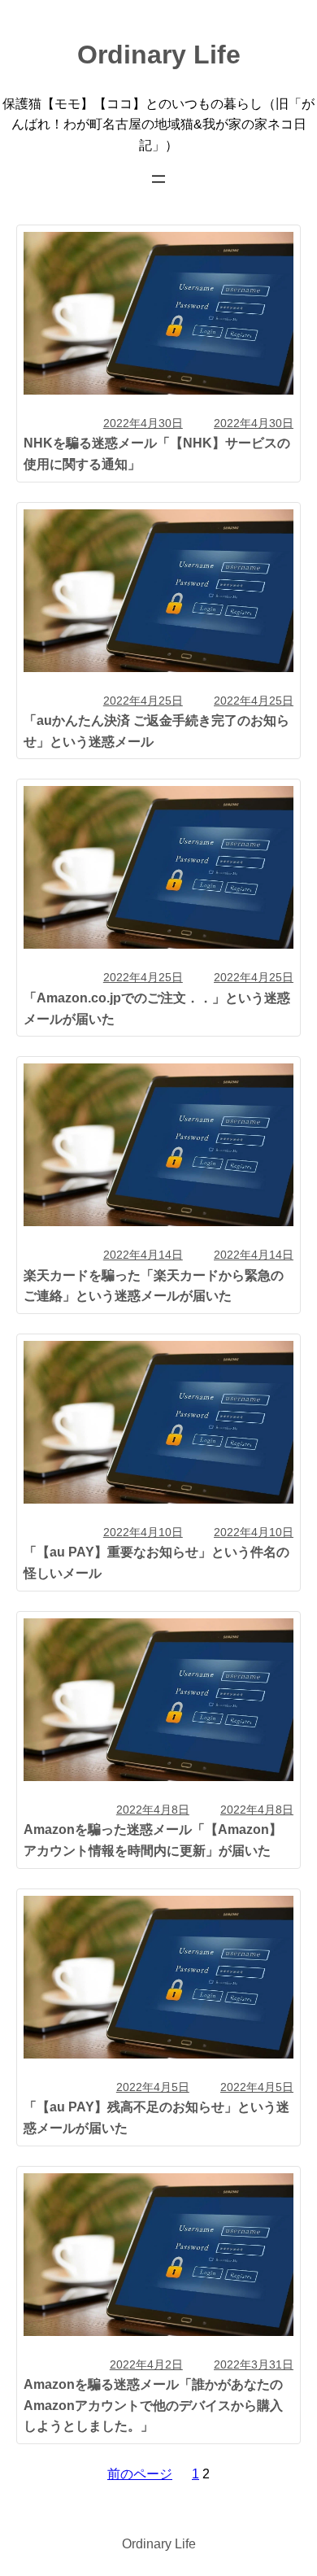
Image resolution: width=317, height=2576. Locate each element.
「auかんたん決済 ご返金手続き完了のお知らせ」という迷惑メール (156, 731)
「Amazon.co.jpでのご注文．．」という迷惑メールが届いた (157, 1008)
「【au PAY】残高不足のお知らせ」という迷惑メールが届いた (156, 2117)
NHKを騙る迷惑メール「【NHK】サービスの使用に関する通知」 (157, 453)
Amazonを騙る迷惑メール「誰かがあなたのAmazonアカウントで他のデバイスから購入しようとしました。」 (153, 2405)
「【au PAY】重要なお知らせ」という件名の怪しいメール (156, 1562)
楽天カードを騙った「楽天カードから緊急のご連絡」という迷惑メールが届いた (154, 1286)
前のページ (140, 2473)
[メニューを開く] (158, 179)
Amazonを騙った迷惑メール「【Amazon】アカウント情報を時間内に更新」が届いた (153, 1840)
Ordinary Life (159, 55)
